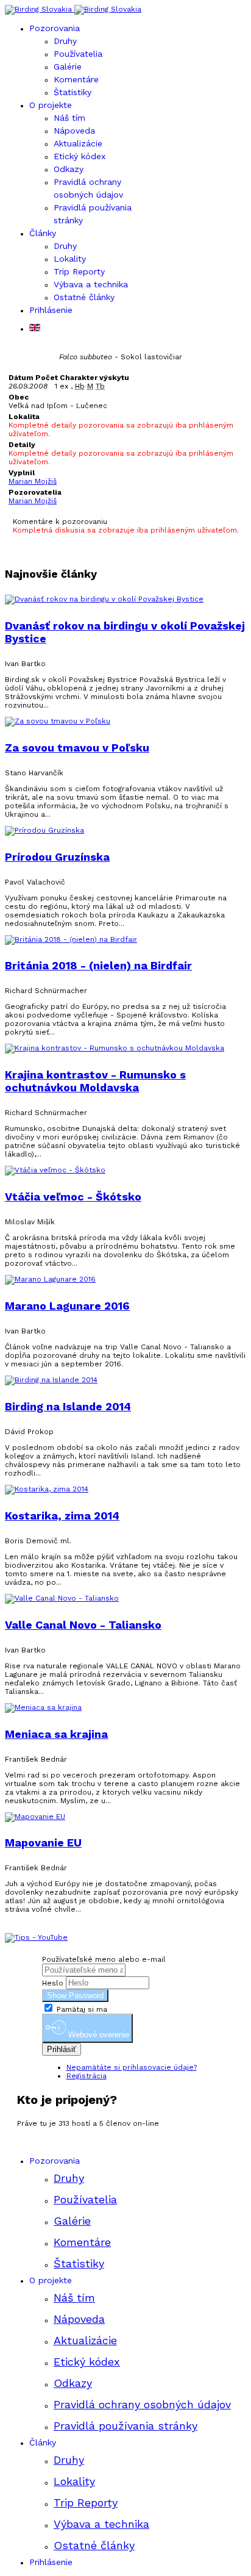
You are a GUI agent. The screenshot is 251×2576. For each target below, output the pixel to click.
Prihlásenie (51, 310)
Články (43, 233)
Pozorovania (55, 28)
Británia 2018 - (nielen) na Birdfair (98, 965)
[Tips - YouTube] (36, 1937)
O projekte (51, 105)
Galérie (68, 66)
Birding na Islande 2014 (68, 1406)
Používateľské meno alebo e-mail (104, 1959)
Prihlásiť (62, 2049)
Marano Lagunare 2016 (67, 1306)
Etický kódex (80, 156)
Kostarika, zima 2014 (62, 1516)
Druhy (65, 41)
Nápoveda (74, 131)
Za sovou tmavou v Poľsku (77, 748)
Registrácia (87, 2076)
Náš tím (69, 118)
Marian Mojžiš (33, 481)
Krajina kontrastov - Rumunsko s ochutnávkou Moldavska (95, 1081)
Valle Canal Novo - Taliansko (83, 1625)
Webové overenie (97, 2035)
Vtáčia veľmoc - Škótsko (73, 1197)
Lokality (70, 259)
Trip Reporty (79, 271)
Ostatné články (84, 297)
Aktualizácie (78, 143)
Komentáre (76, 79)
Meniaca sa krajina (56, 1734)
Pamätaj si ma (81, 2009)
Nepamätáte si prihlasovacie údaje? (132, 2067)
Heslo (53, 1983)
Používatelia (78, 54)
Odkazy (69, 169)
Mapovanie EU (43, 1842)
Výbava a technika (91, 284)
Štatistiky (72, 92)
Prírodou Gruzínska (57, 857)
